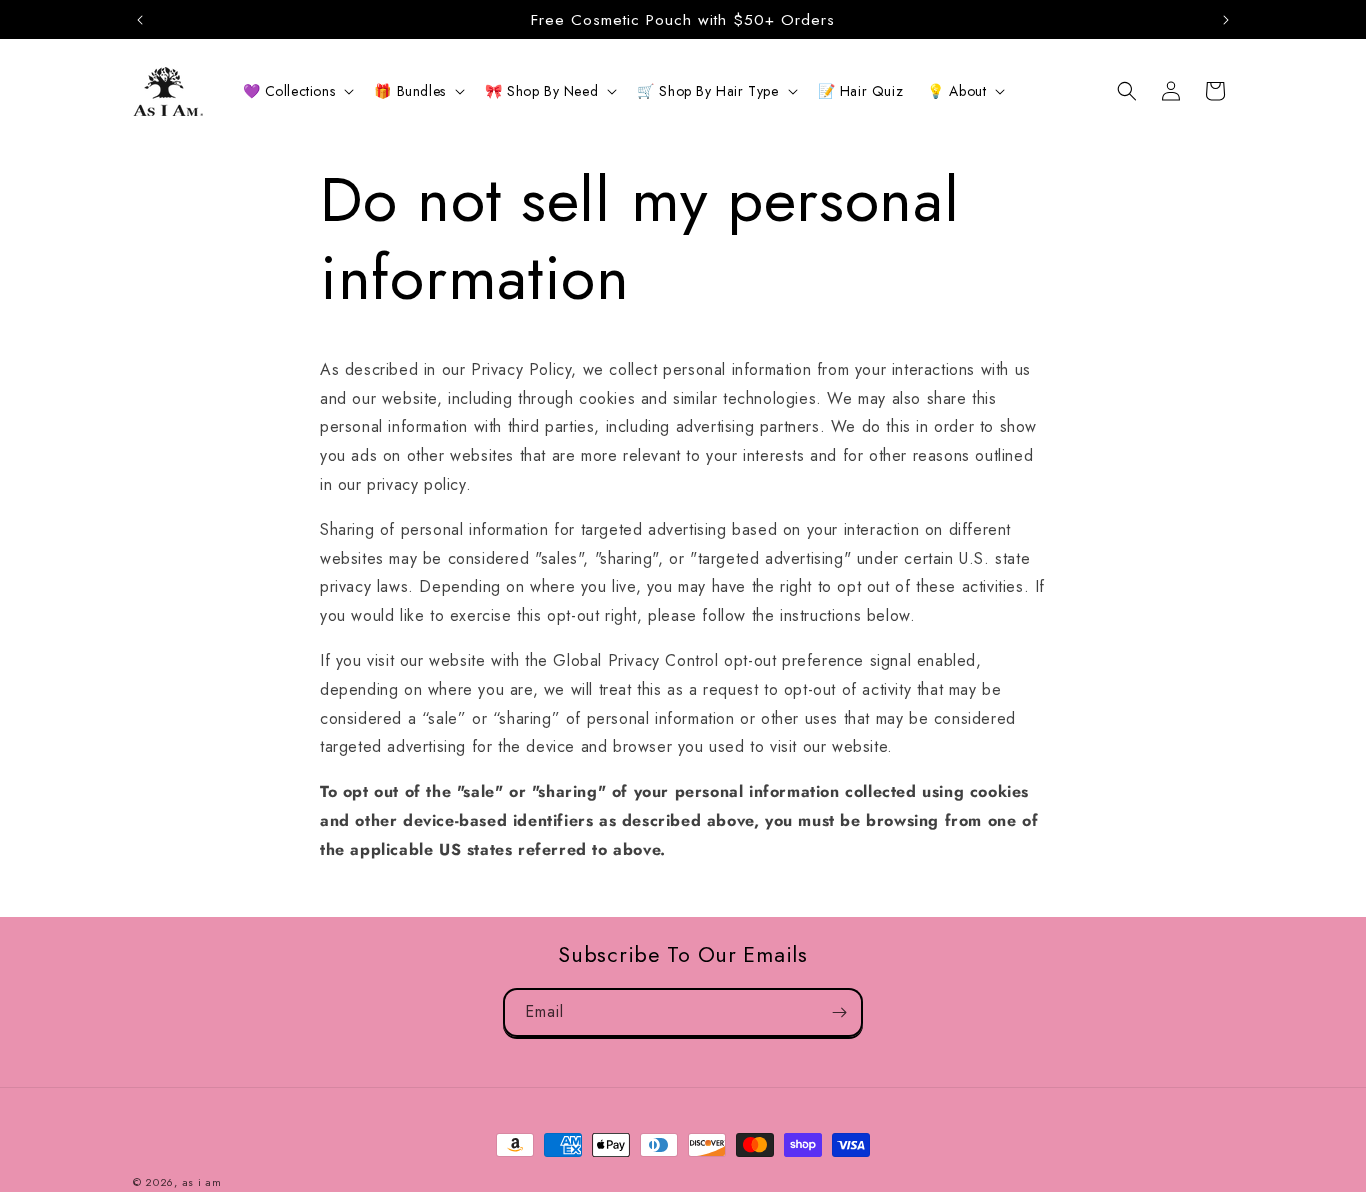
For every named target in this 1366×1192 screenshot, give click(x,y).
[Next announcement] (1226, 20)
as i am (202, 1182)
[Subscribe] (839, 1012)
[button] (297, 91)
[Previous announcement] (140, 20)
